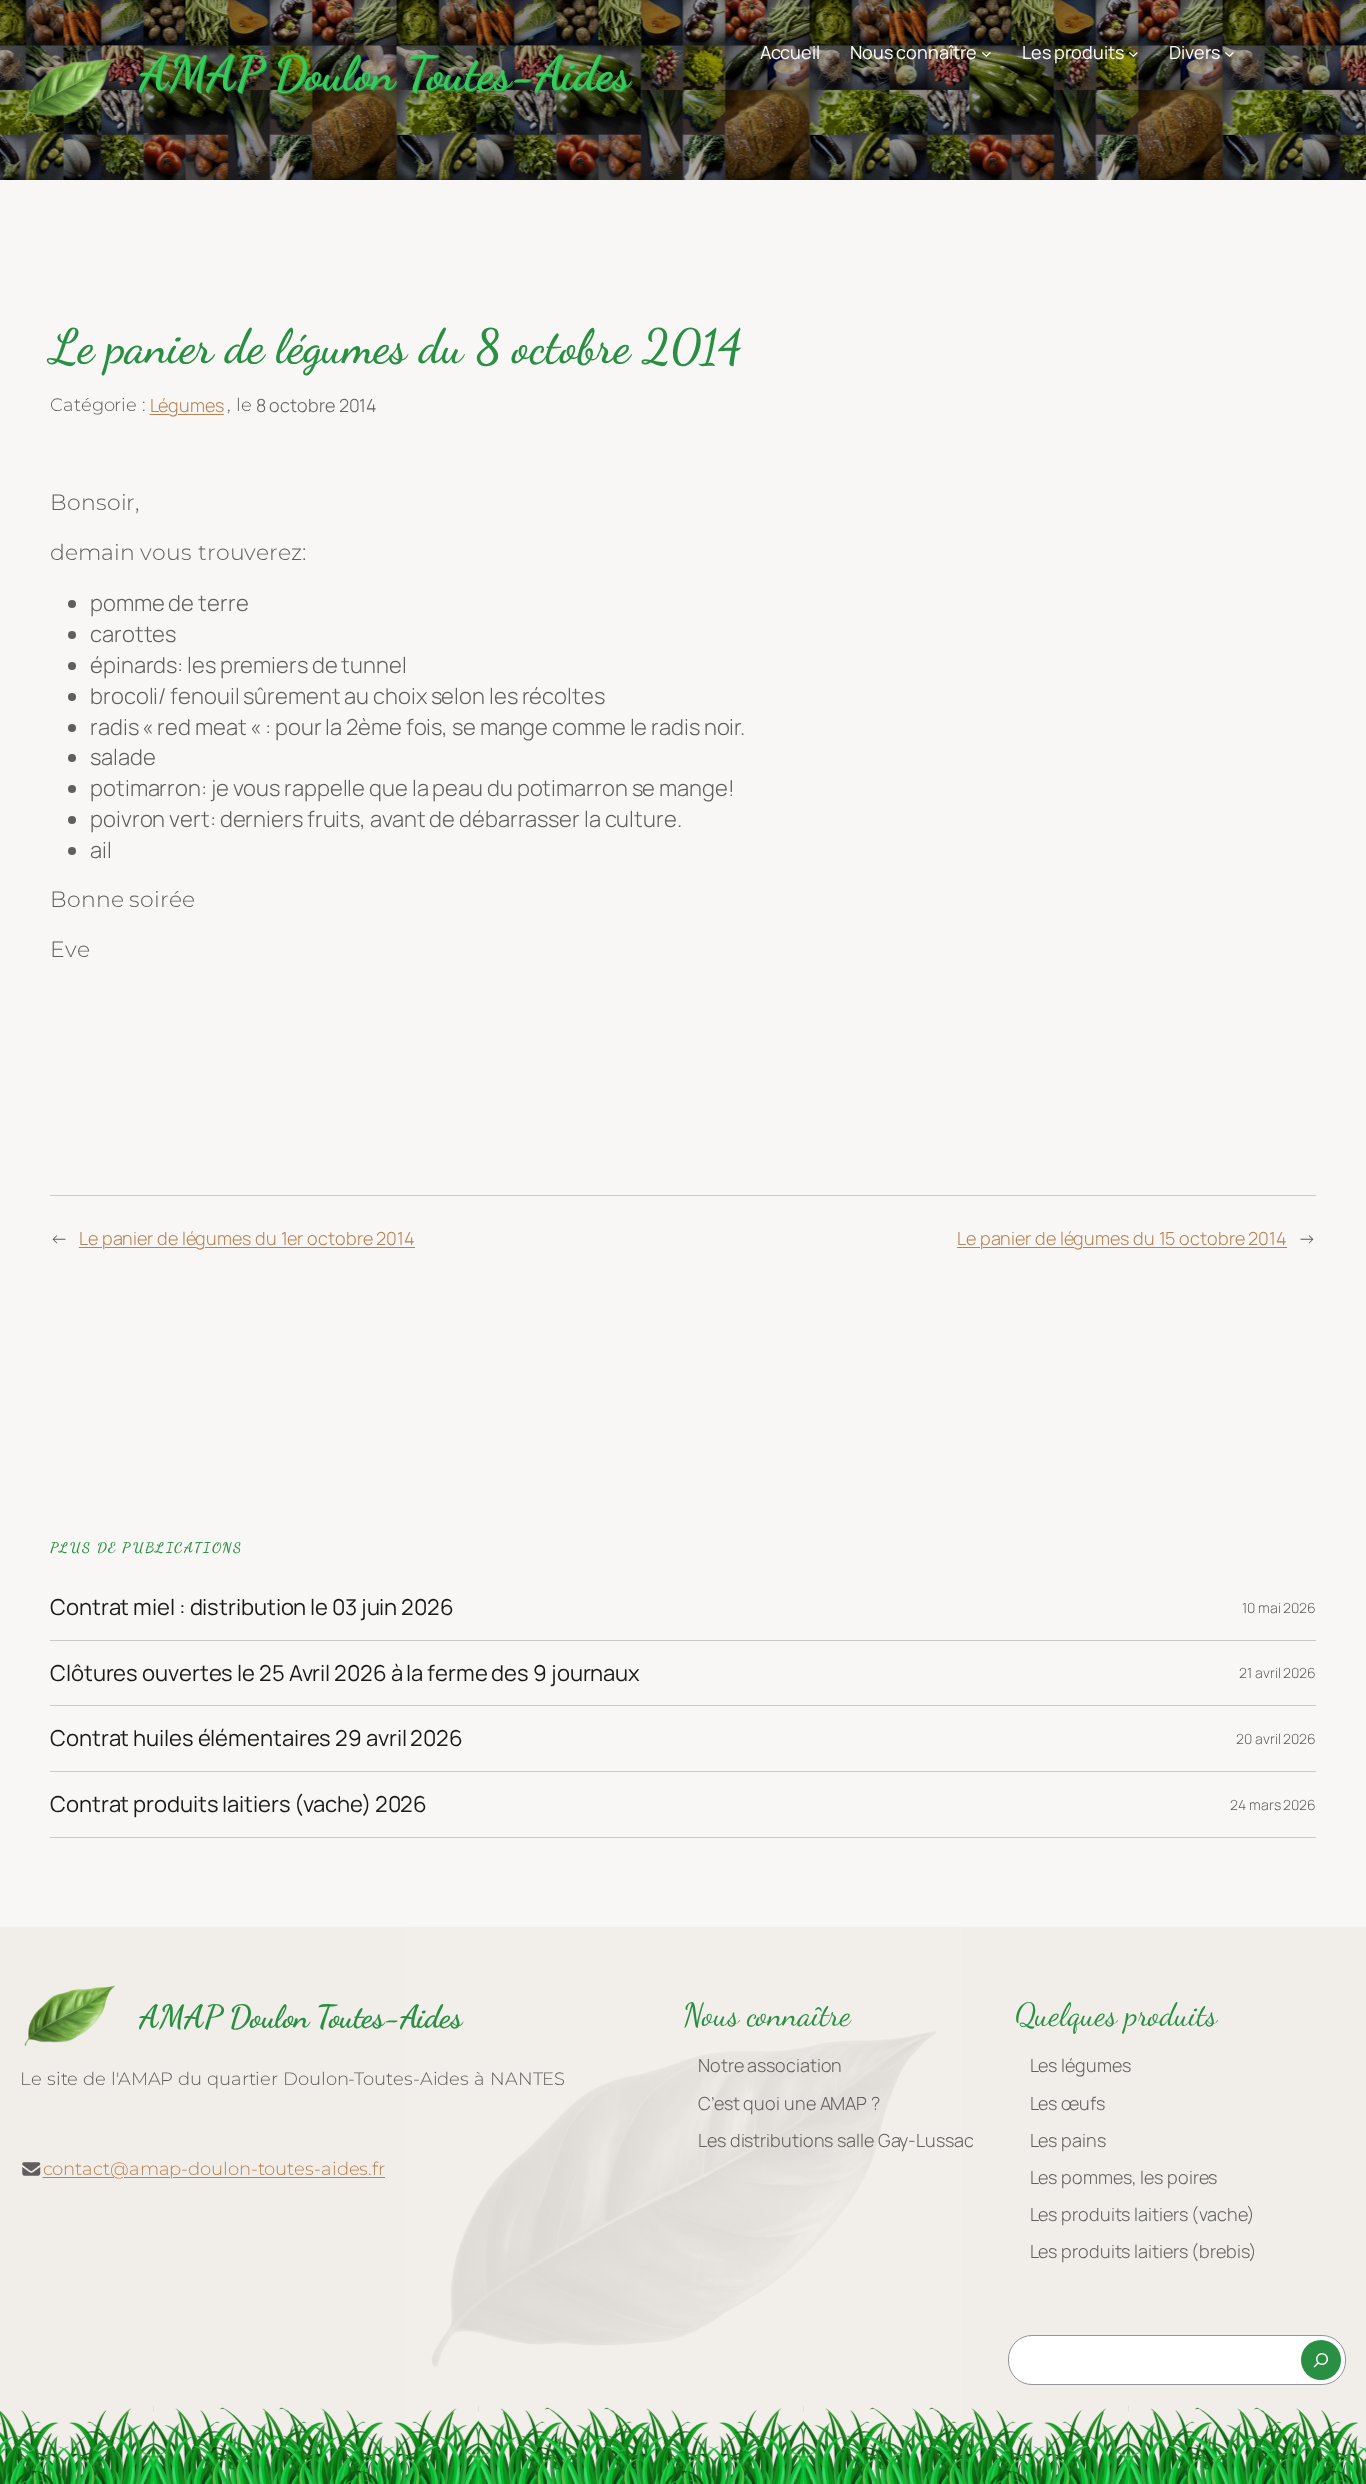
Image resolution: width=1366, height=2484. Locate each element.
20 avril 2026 (1276, 1738)
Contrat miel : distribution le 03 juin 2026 (252, 1607)
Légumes (187, 405)
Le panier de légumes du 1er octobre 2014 (247, 1238)
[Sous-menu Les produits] (1133, 52)
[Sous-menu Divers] (1229, 52)
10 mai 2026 (1279, 1607)
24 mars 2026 (1273, 1804)
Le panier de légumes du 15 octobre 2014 (1122, 1238)
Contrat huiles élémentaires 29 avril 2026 (256, 1738)
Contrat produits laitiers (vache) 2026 (238, 1804)
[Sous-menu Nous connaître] (986, 52)
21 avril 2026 (1277, 1672)
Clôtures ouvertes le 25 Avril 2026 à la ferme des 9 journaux (345, 1673)
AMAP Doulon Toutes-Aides (384, 73)
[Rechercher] (1321, 2360)
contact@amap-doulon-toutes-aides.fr (214, 2169)
